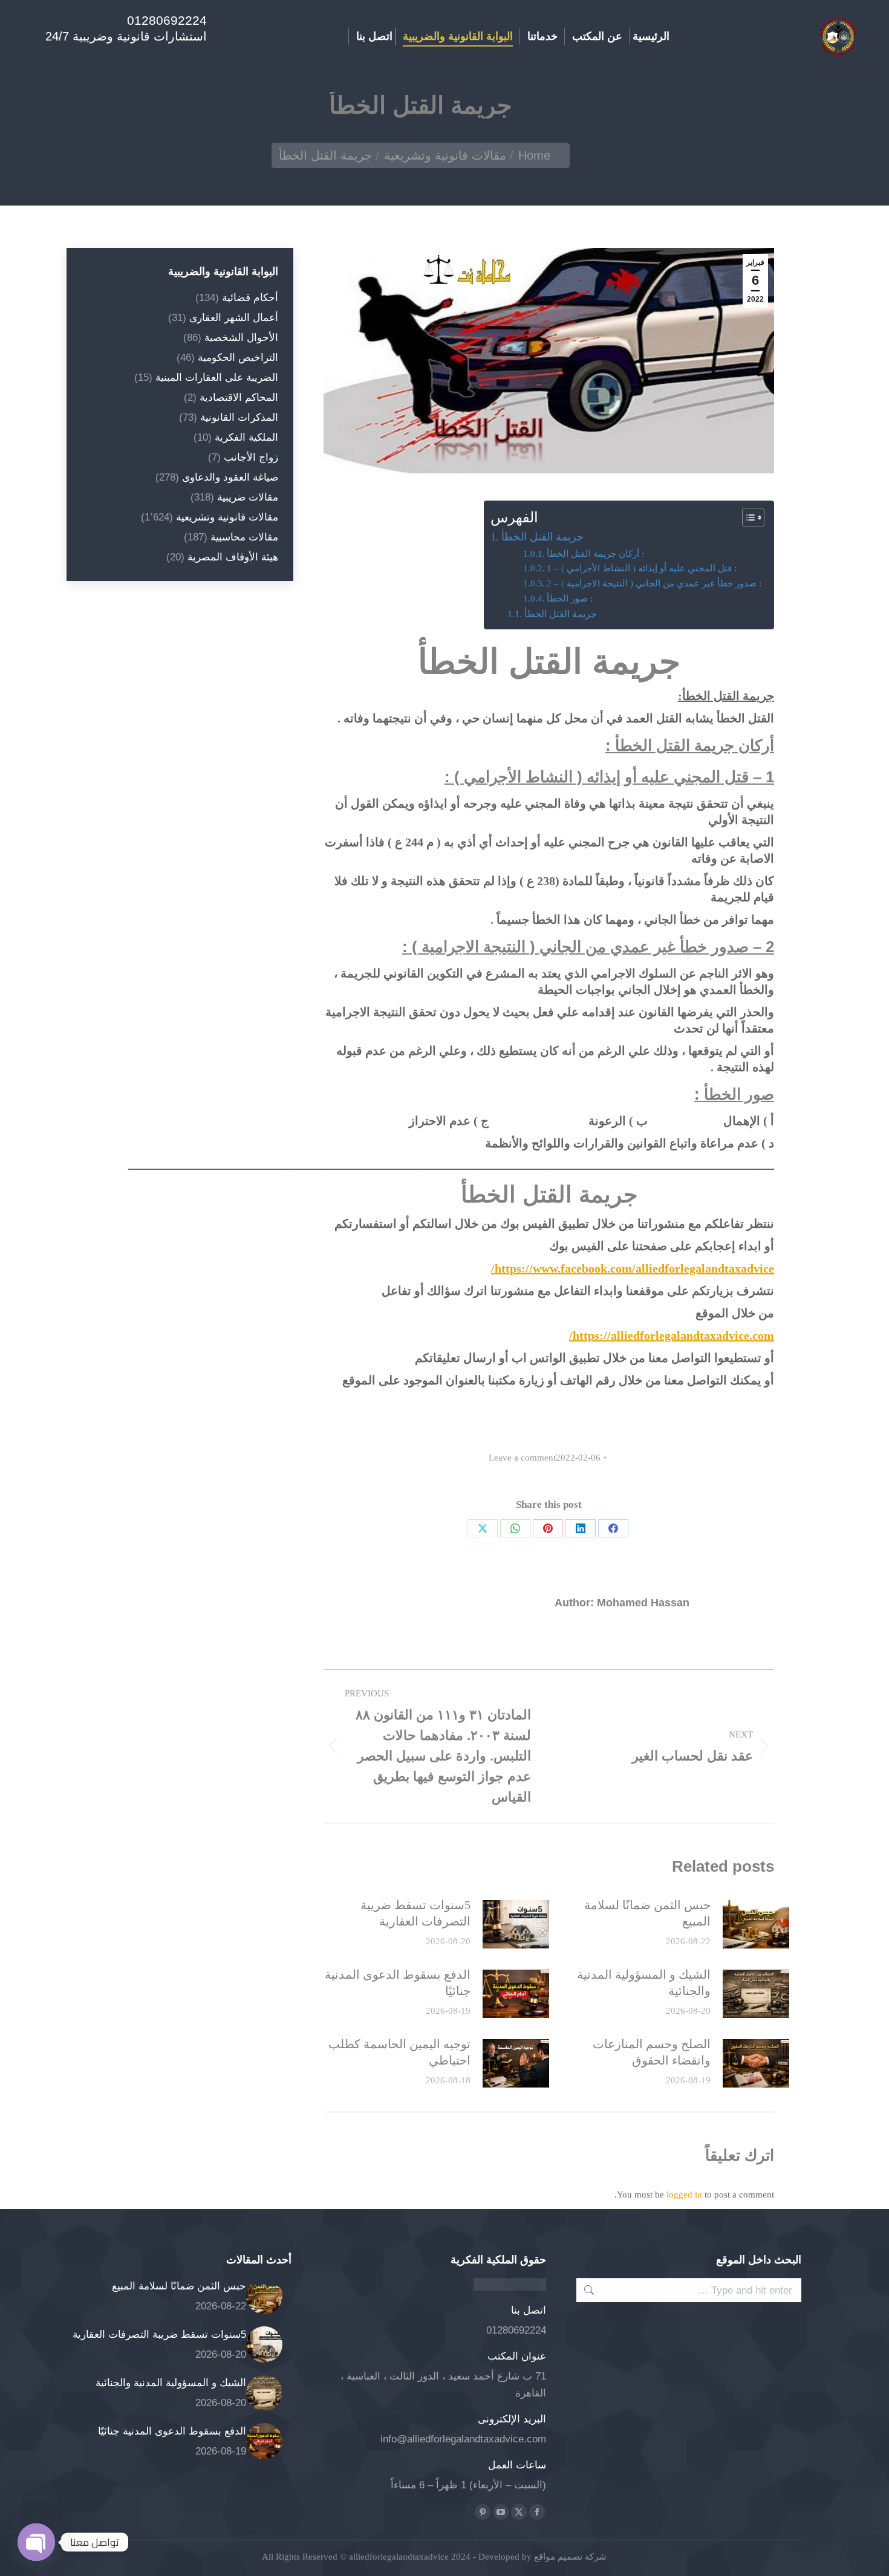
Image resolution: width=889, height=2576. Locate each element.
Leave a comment (522, 1458)
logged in (684, 2195)
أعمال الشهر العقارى (234, 318)
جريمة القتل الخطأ (542, 537)
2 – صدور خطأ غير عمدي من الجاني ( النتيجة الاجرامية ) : (654, 583)
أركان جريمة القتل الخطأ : (595, 554)
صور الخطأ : (570, 599)
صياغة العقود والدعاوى (230, 477)
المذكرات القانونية (239, 417)
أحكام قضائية (250, 298)
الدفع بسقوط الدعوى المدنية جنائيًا (398, 1983)
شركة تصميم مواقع (569, 2557)
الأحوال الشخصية (241, 338)
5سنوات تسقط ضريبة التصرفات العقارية (415, 1913)
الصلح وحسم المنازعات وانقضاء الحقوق (652, 2052)
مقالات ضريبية (248, 497)
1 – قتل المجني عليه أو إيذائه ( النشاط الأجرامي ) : (642, 568)
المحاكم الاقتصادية (239, 397)
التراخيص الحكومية (238, 358)
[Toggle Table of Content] (747, 517)
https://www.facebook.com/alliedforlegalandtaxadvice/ (633, 1268)
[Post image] (756, 1924)
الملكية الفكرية (246, 437)
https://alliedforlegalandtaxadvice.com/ (672, 1335)
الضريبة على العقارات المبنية (217, 378)
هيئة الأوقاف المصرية (233, 557)
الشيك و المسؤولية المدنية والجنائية (644, 1983)
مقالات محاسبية (244, 537)
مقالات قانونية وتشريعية (227, 517)
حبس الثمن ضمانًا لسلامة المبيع (647, 1913)
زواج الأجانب (251, 457)
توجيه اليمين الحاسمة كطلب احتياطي (399, 2052)
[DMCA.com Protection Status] (510, 2287)
